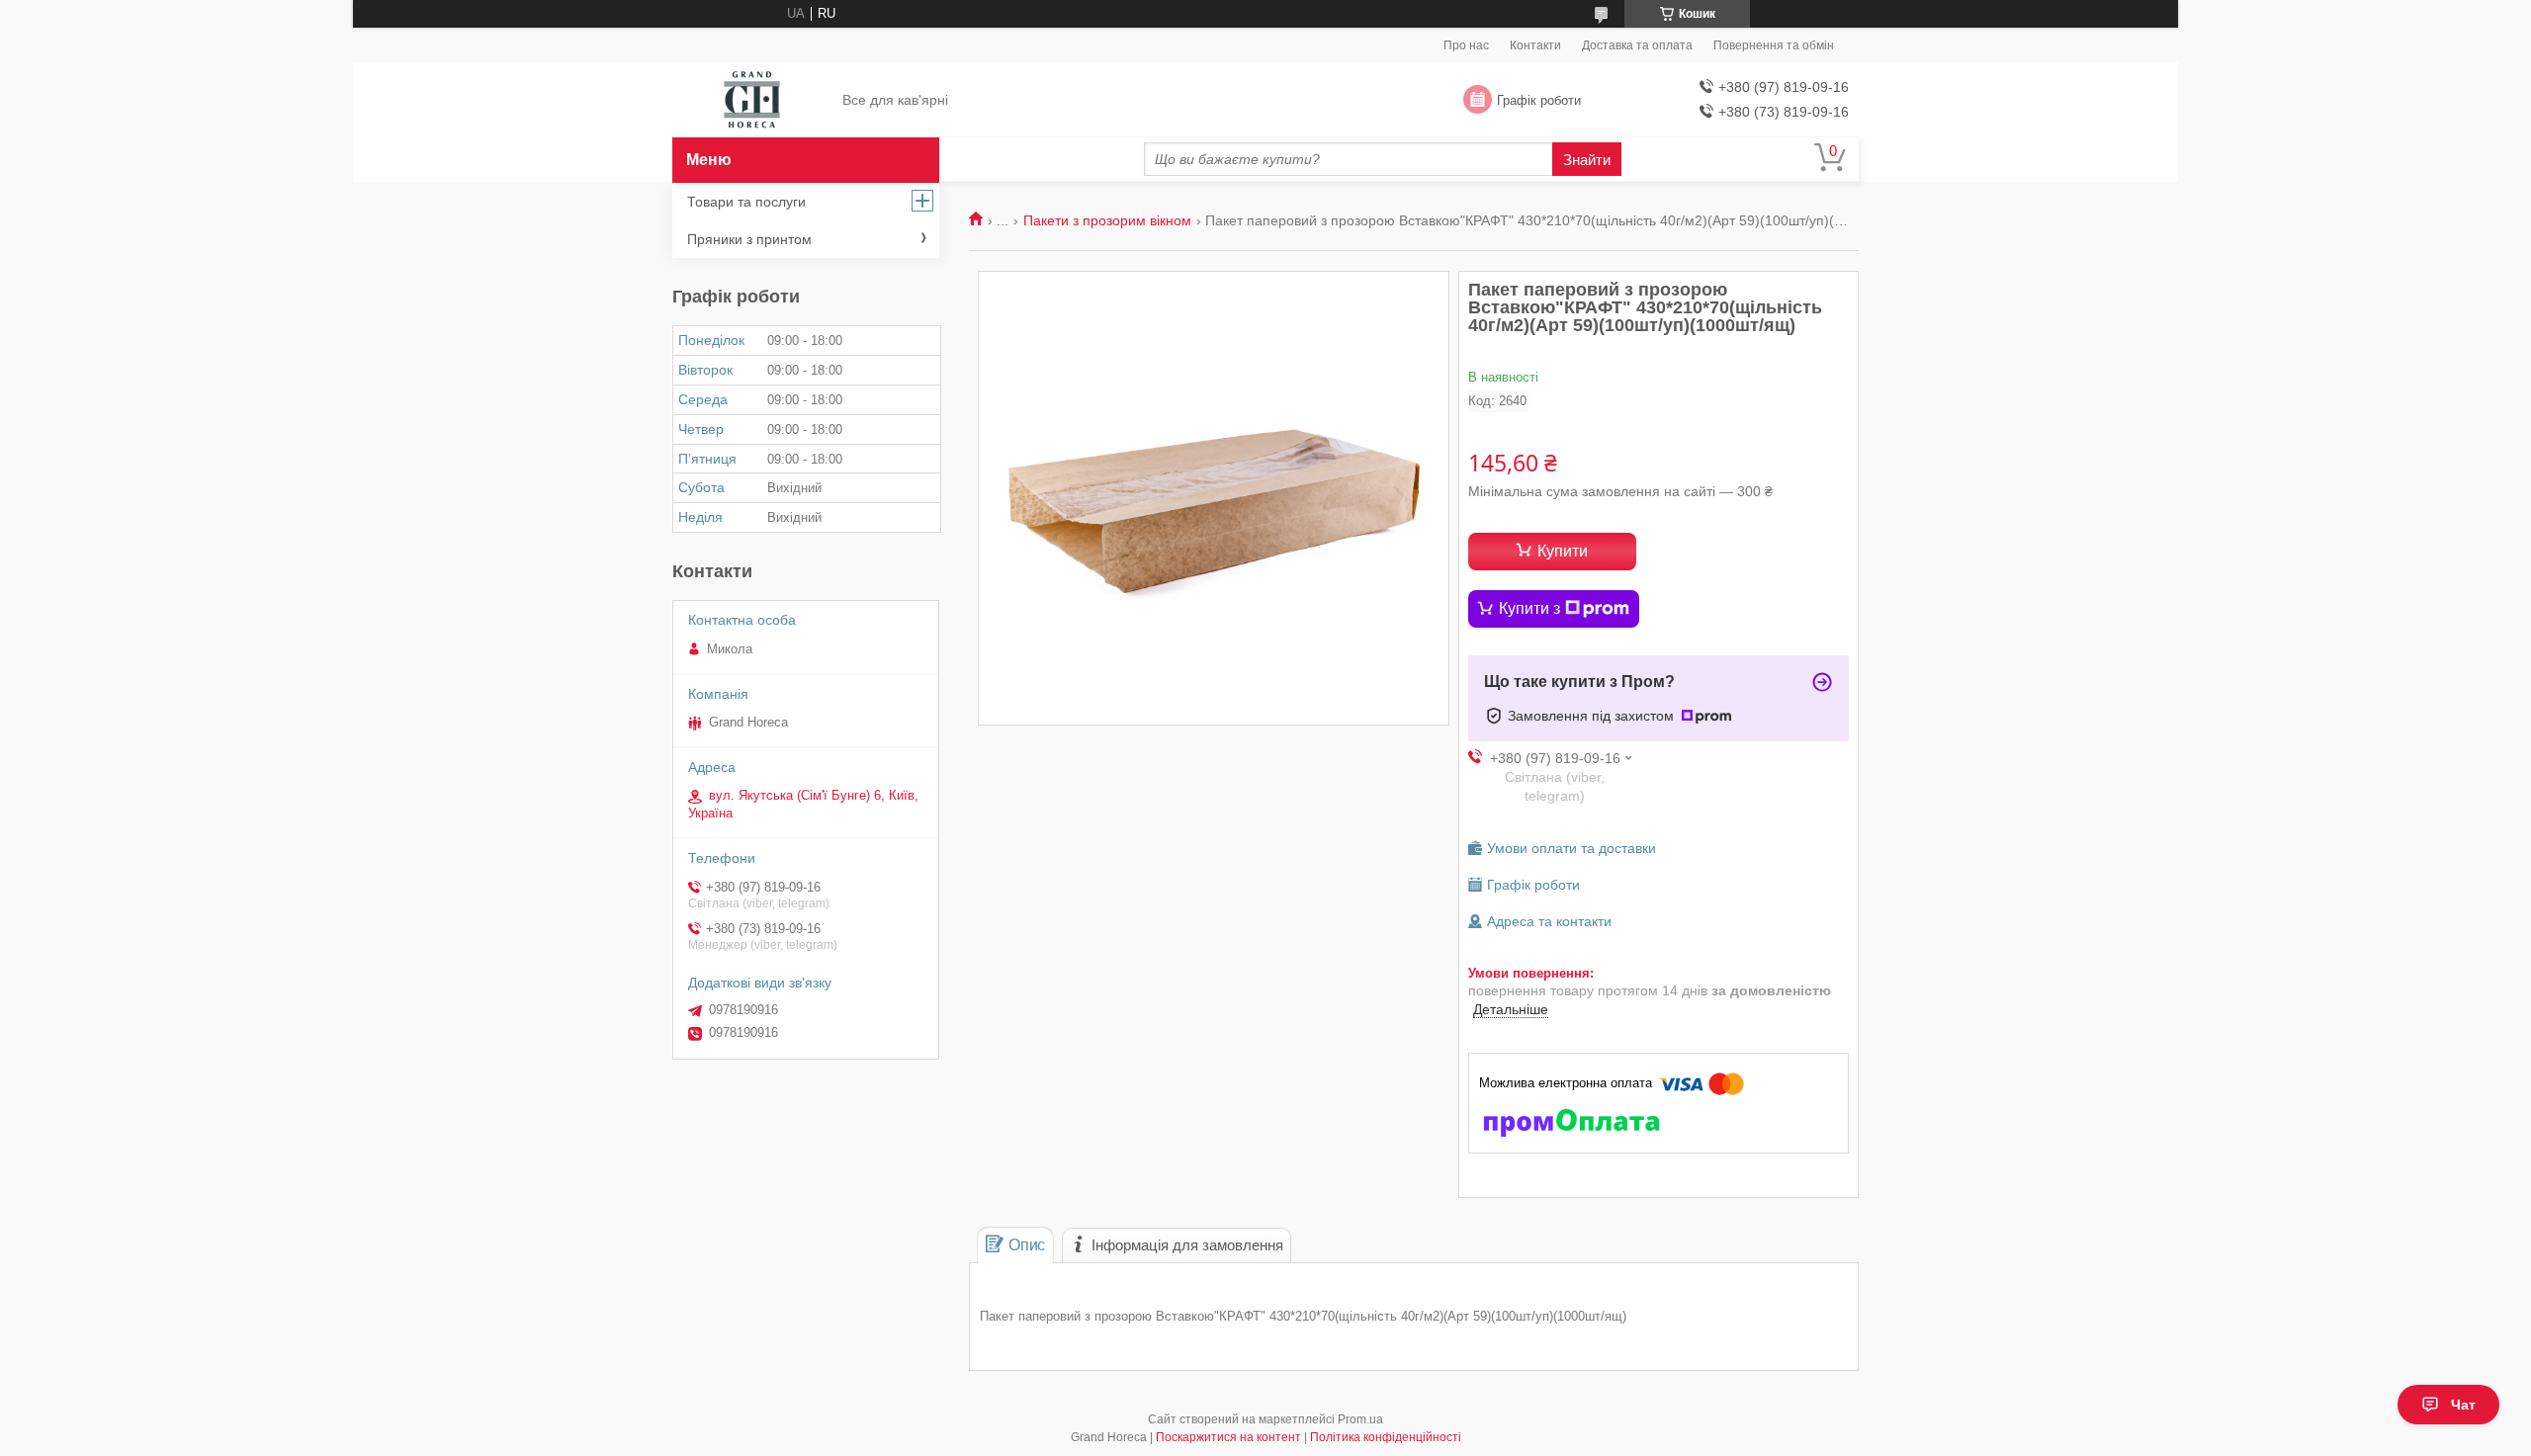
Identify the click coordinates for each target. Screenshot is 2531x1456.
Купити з (1529, 608)
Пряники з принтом (749, 239)
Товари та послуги (746, 202)
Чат (2463, 1405)
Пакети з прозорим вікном (1107, 220)
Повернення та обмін (1774, 45)
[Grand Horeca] (752, 101)
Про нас (1466, 45)
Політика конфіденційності (1386, 1437)
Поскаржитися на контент (1228, 1437)
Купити (1563, 551)
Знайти (1587, 160)
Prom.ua (1360, 1419)
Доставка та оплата (1637, 45)
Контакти (1535, 45)
